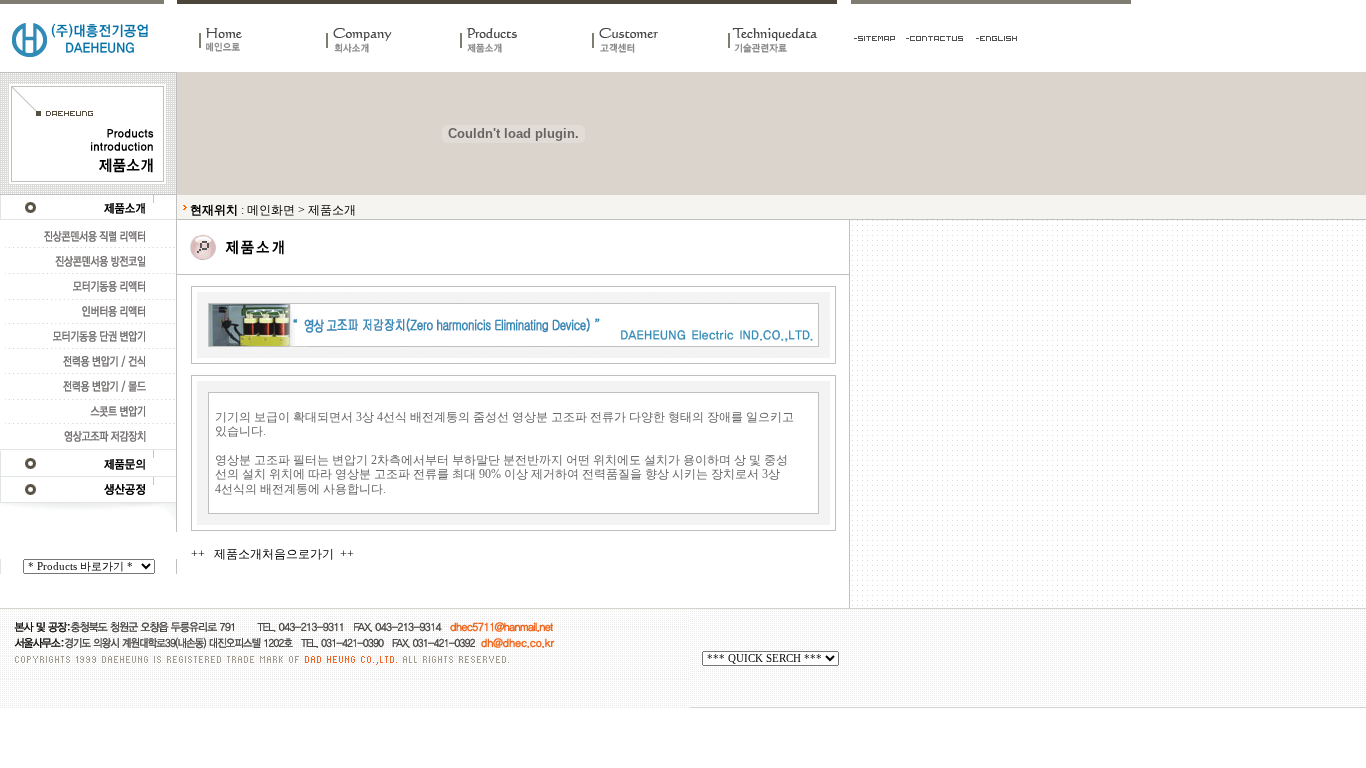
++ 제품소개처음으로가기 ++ (272, 554)
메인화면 (271, 210)
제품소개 (332, 210)
